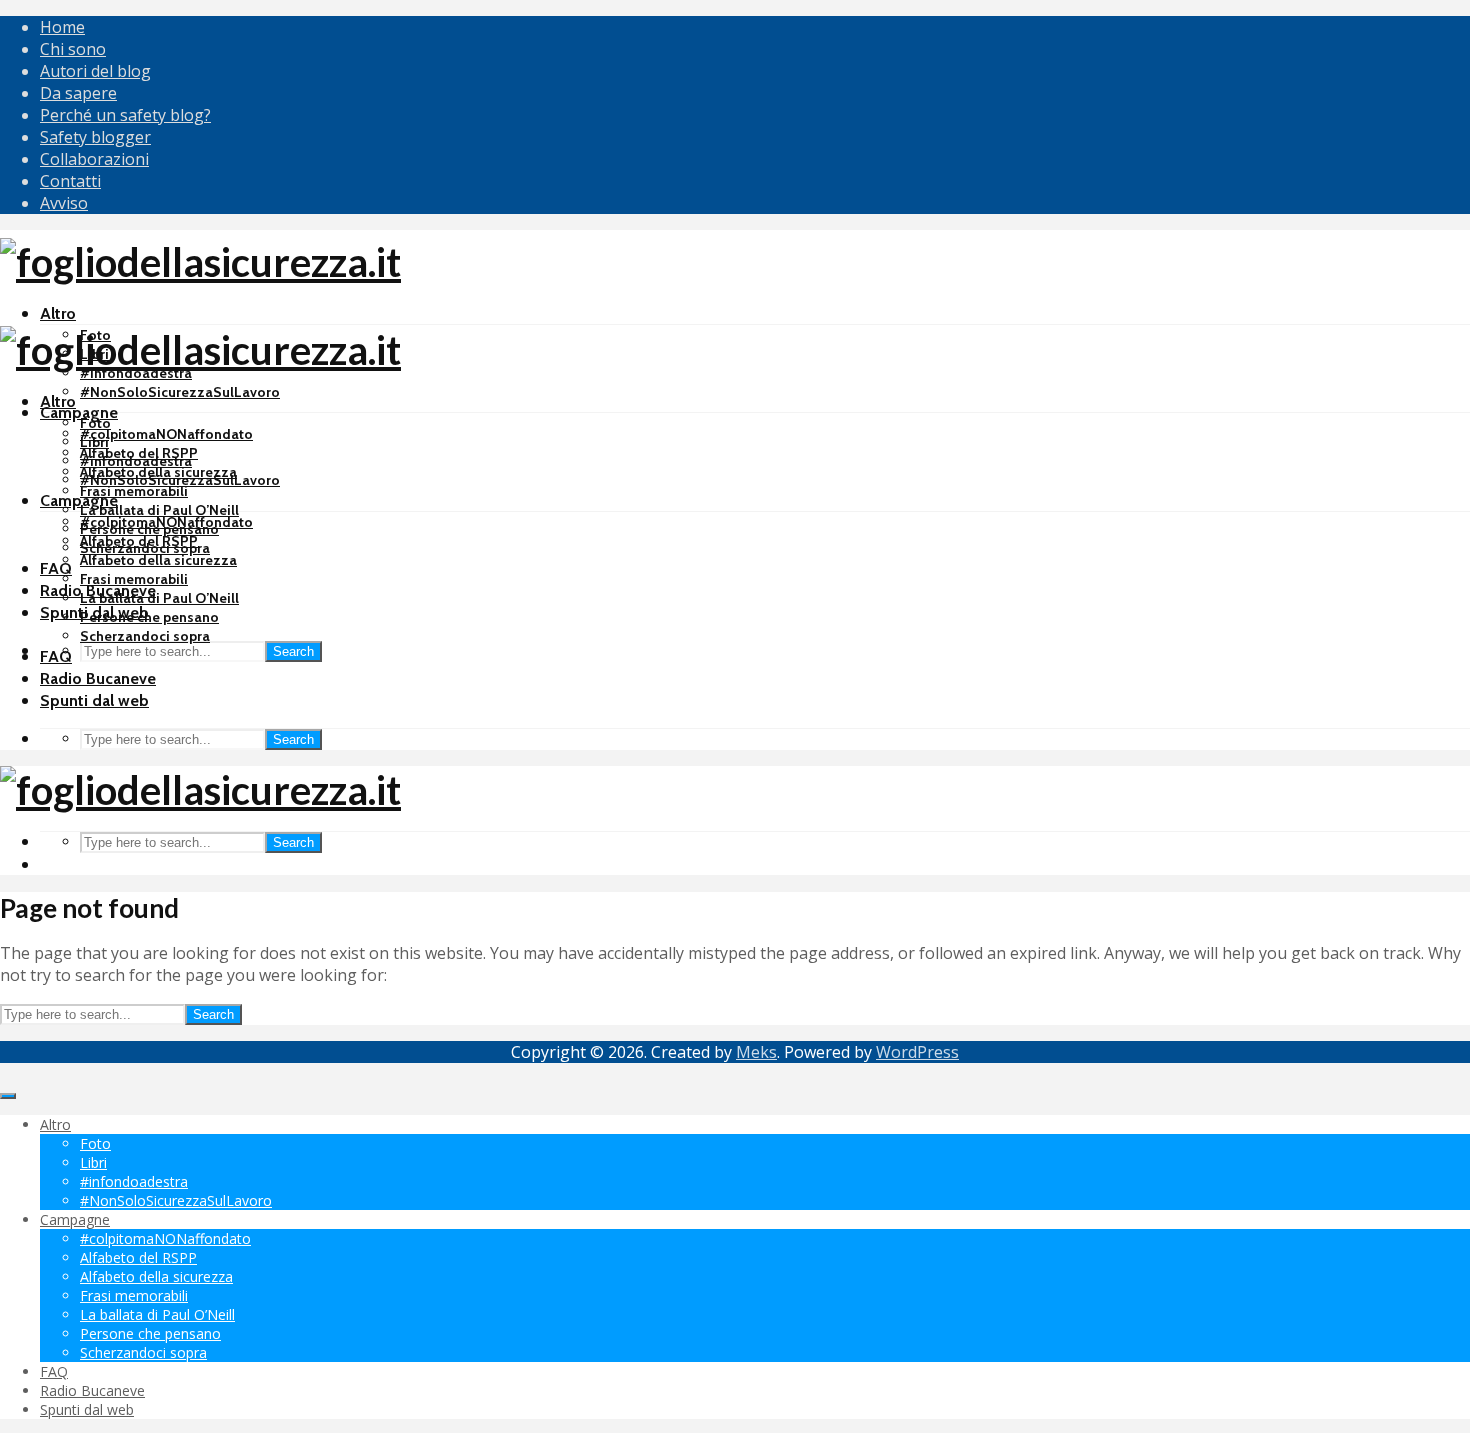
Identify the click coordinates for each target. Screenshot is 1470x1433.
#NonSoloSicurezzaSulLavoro (180, 392)
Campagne (79, 412)
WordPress (917, 1052)
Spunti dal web (94, 700)
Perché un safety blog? (125, 115)
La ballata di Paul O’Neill (159, 510)
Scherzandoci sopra (145, 636)
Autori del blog (95, 71)
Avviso (64, 203)
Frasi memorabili (134, 491)
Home (62, 27)
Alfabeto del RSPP (139, 541)
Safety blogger (95, 137)
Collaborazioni (94, 159)
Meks (756, 1052)
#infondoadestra (136, 461)
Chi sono (73, 49)
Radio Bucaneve (98, 678)
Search (293, 651)
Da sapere (78, 93)
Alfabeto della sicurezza (158, 560)
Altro (58, 313)
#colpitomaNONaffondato (166, 434)
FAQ (56, 568)
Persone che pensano (149, 617)
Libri (94, 442)
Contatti (70, 181)
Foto (95, 423)
